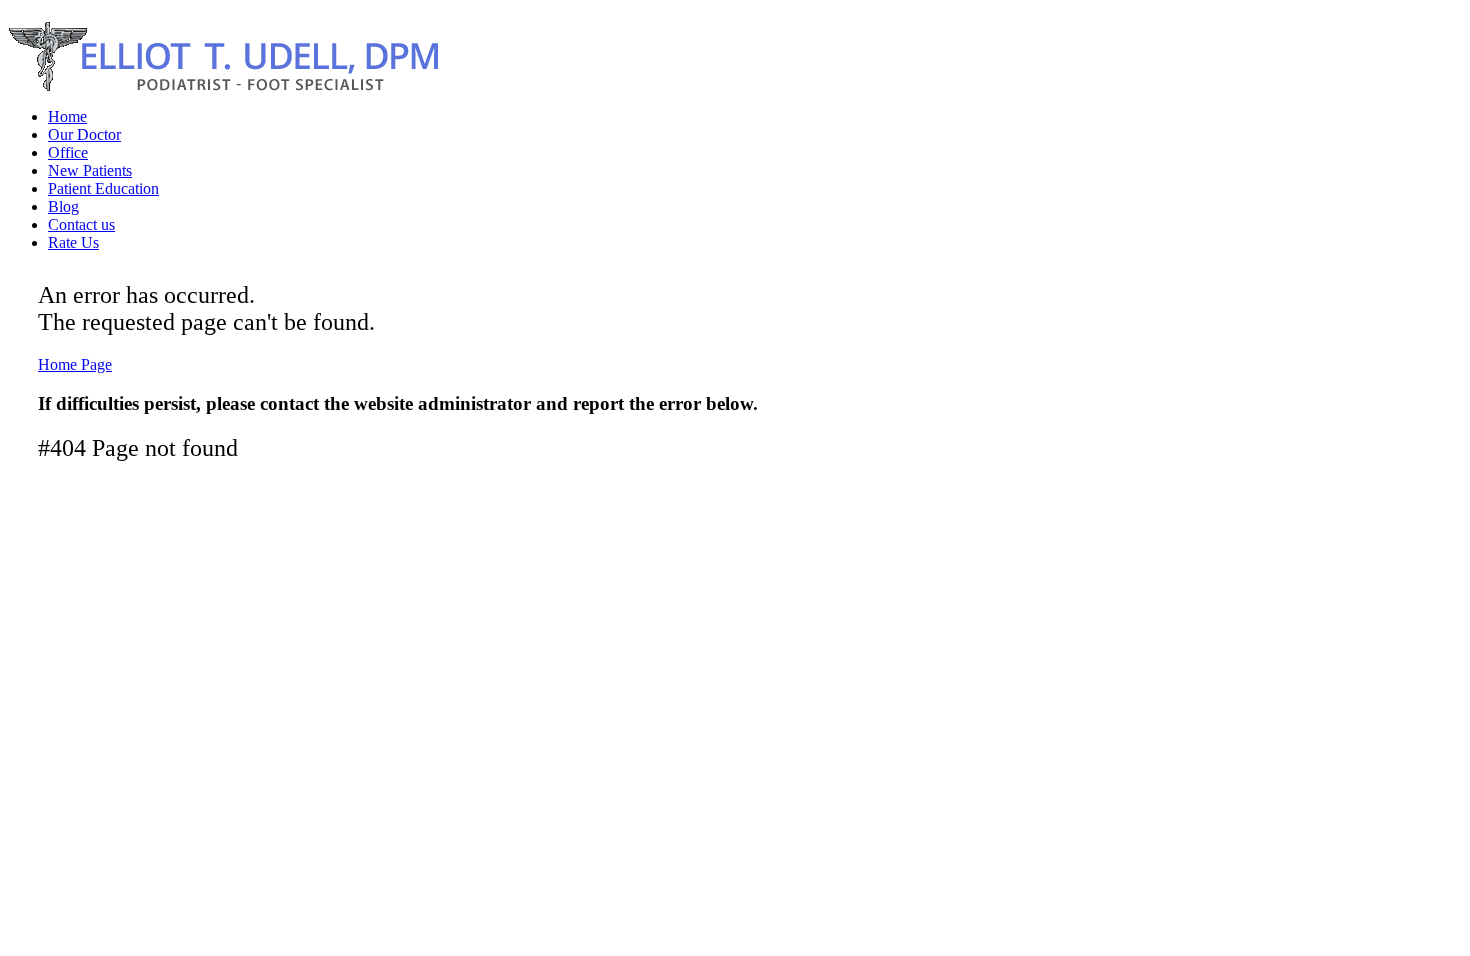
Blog (63, 206)
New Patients (90, 170)
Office (68, 152)
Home (67, 116)
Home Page (75, 364)
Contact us (81, 224)
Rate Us (73, 242)
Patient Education (103, 188)
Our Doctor (84, 134)
